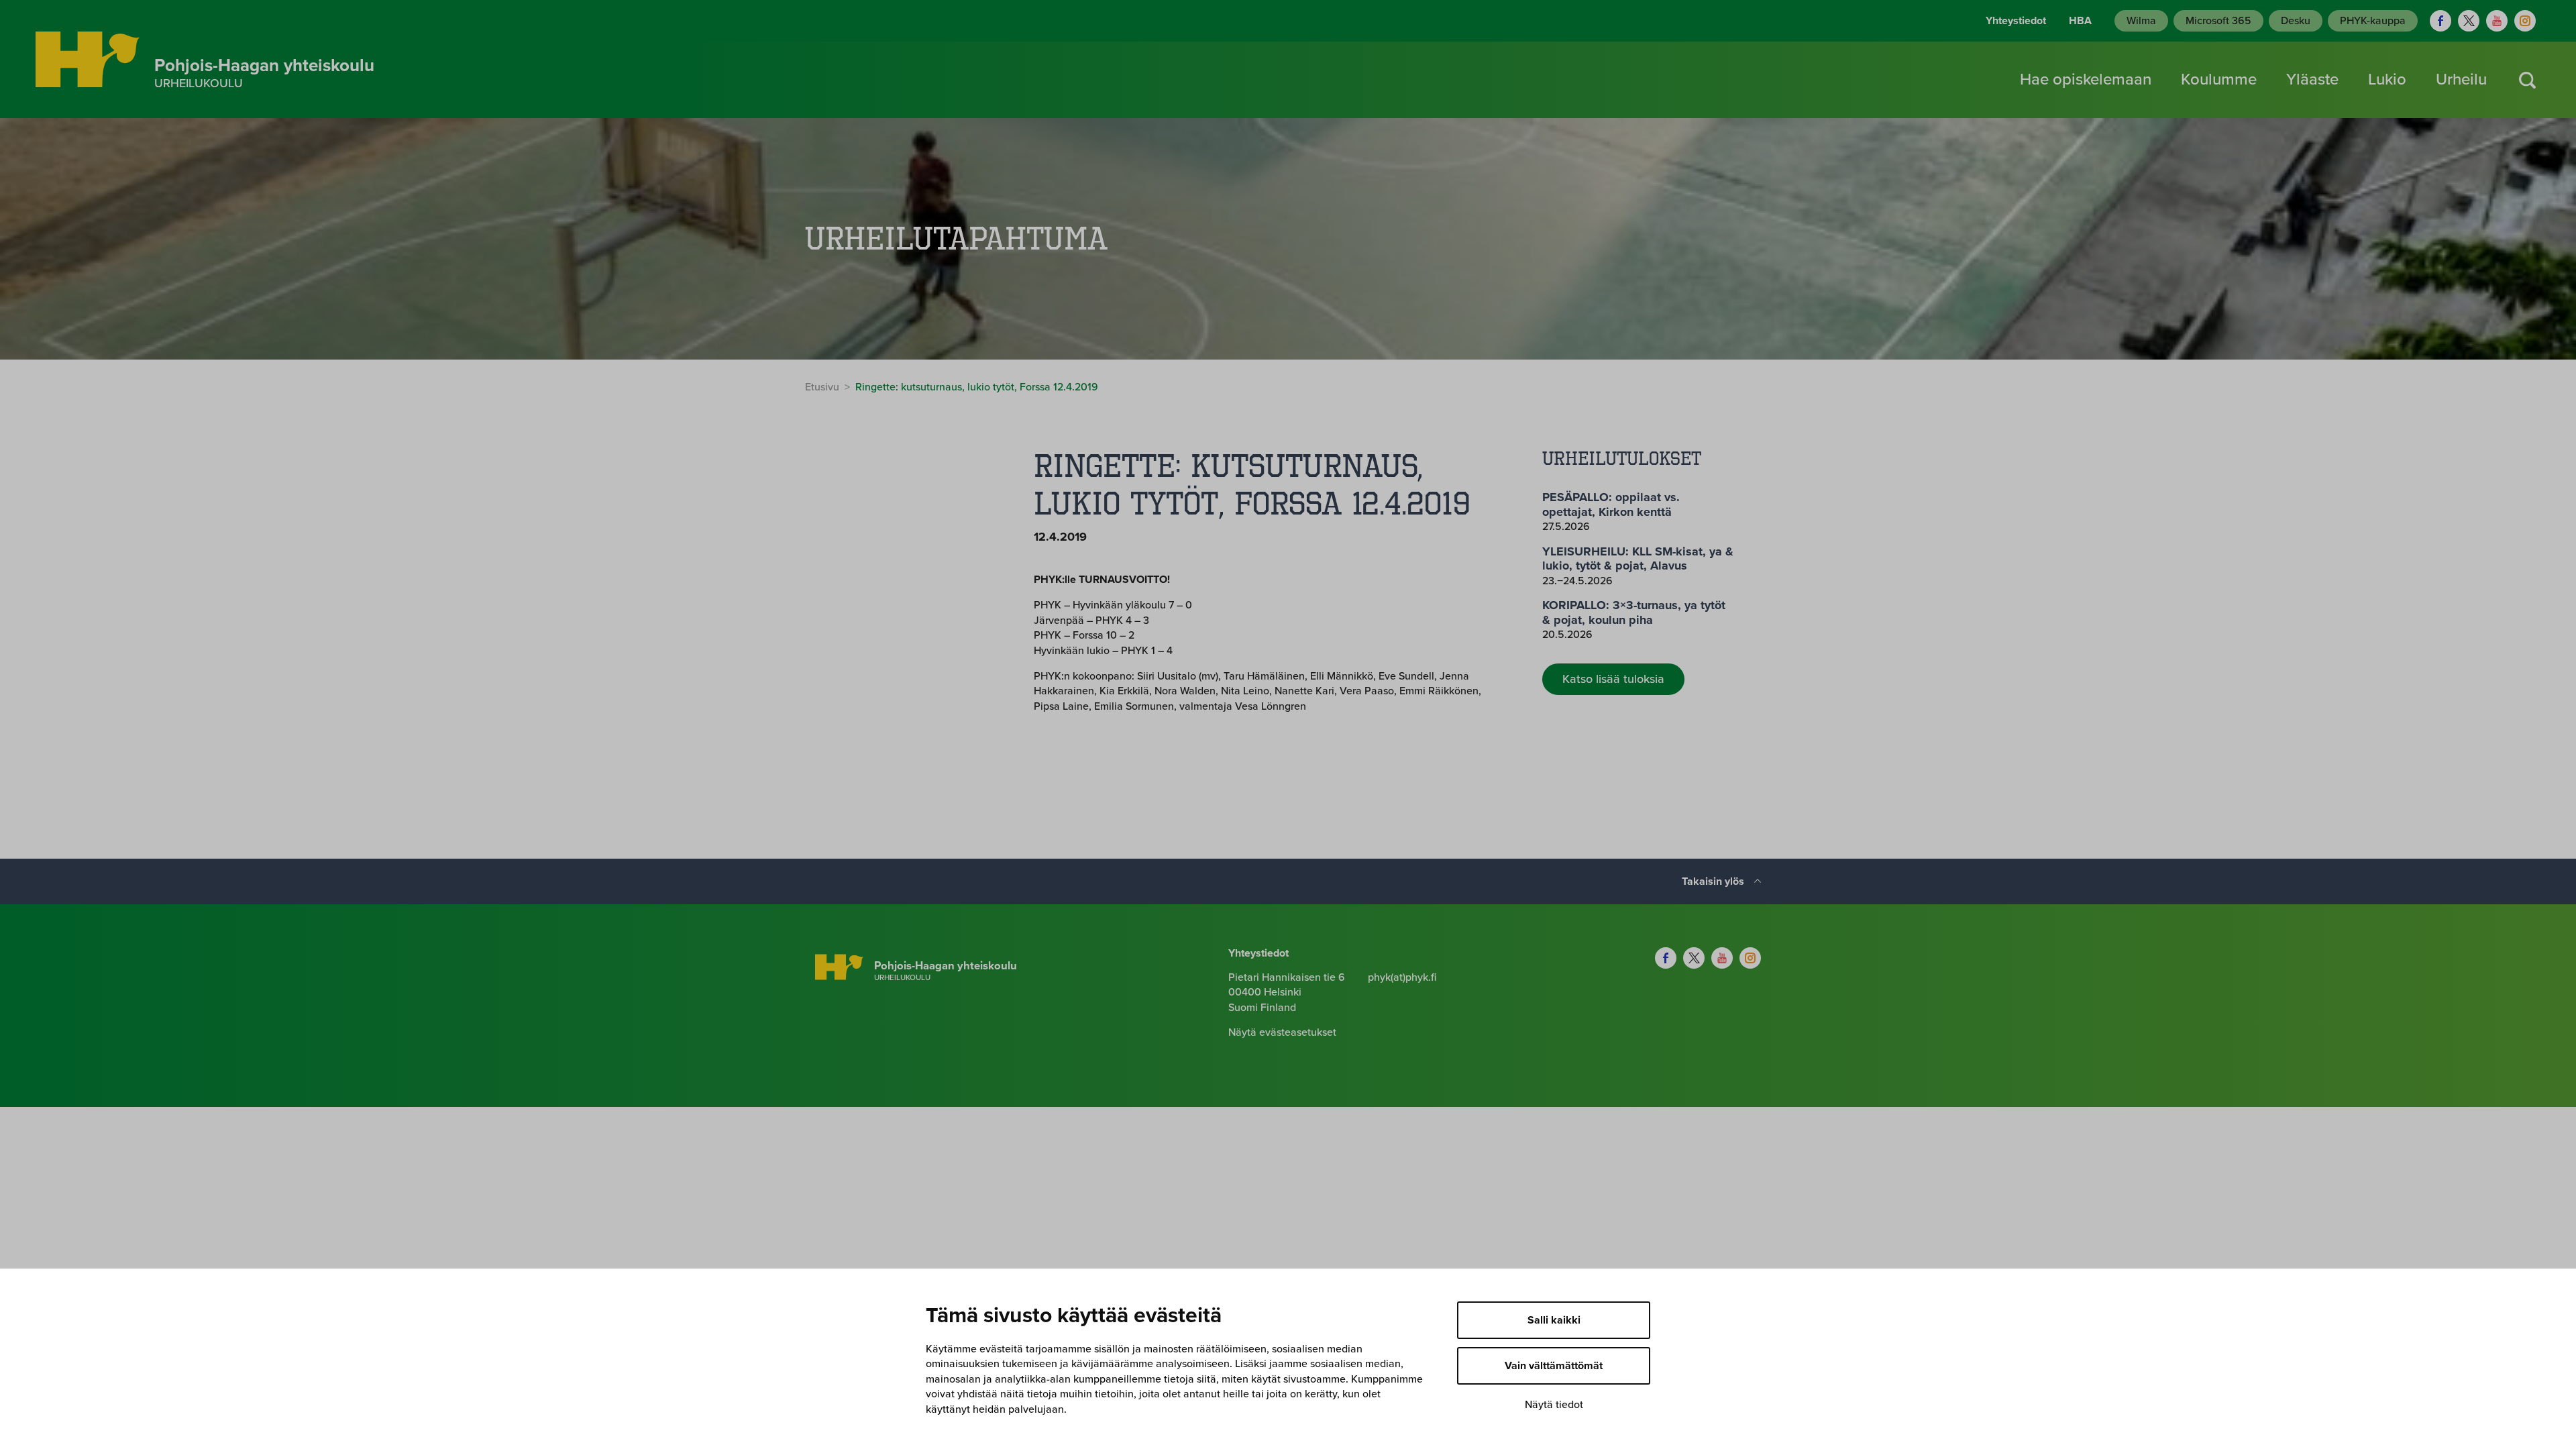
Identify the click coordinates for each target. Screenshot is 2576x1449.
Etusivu (822, 387)
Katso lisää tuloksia (1613, 679)
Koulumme (2219, 79)
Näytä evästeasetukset (1282, 1032)
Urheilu (2461, 79)
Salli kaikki (1554, 1320)
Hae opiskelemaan (2086, 79)
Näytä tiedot (1554, 1405)
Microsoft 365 (2218, 21)
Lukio (2387, 79)
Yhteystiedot (2016, 21)
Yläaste (2312, 79)
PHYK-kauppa (2373, 21)
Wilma (2141, 21)
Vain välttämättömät (1554, 1366)
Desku (2296, 21)
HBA (2080, 21)
